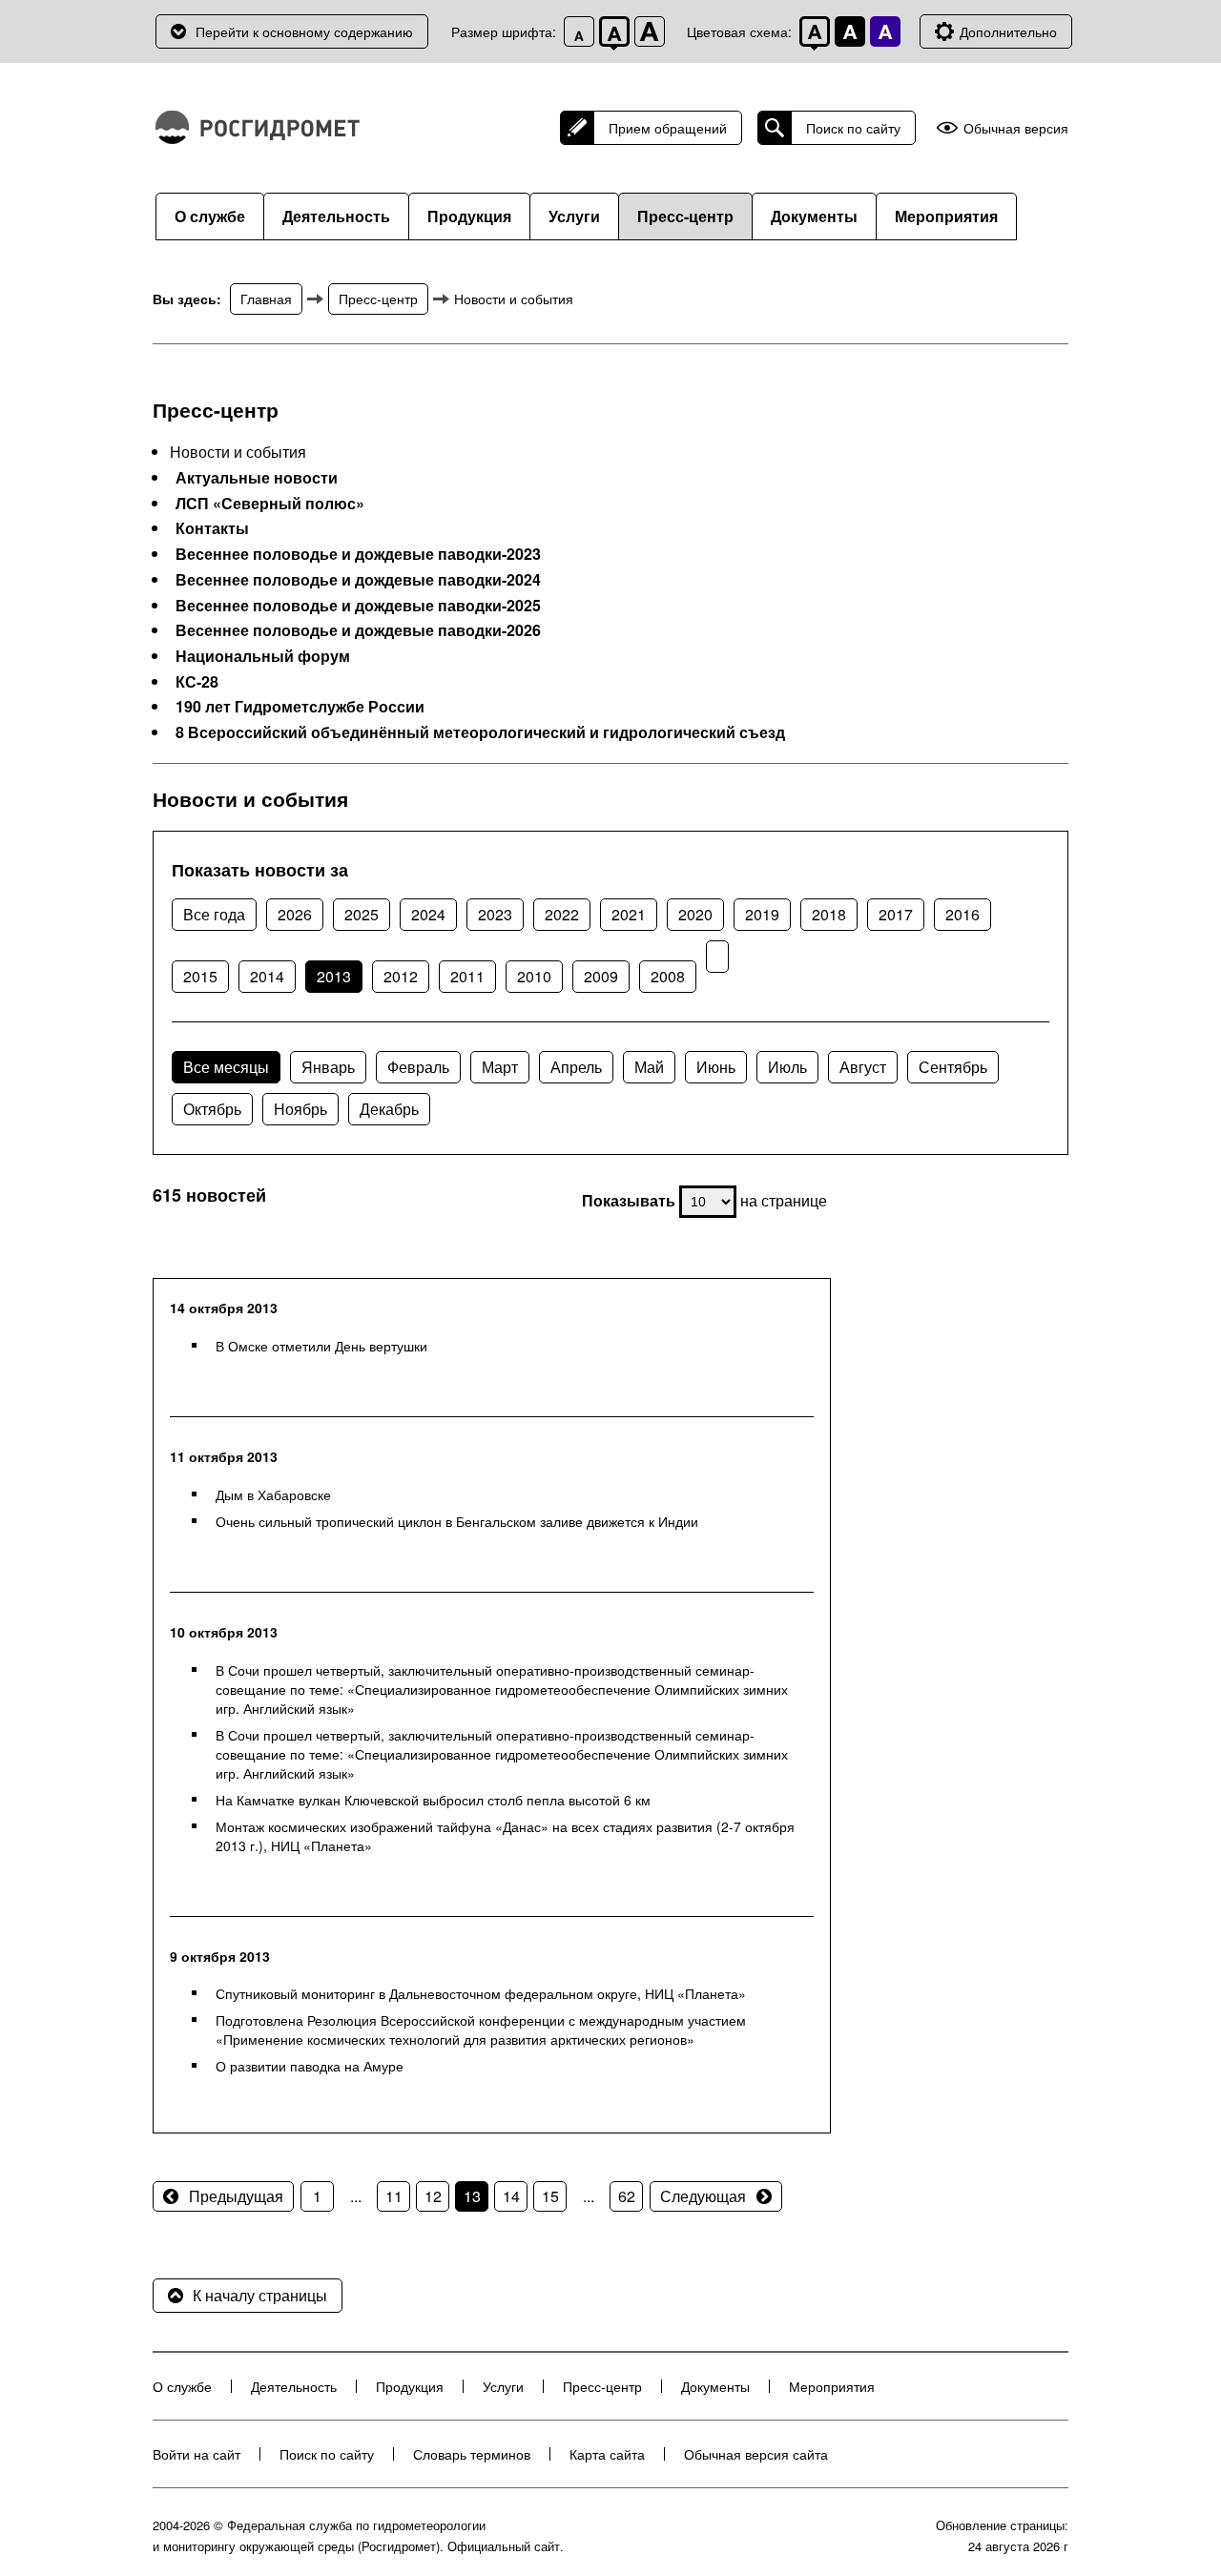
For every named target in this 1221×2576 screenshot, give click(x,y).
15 (550, 2196)
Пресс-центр (685, 216)
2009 (601, 976)
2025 (362, 914)
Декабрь (389, 1109)
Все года (214, 914)
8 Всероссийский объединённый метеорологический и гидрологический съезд (480, 732)
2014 (267, 976)
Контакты (212, 528)
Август (863, 1067)
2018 (829, 914)
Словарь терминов (472, 2454)
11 (394, 2196)
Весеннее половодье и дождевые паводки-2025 (358, 606)
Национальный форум (263, 656)
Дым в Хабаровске (273, 1494)
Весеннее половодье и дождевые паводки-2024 (358, 580)
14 (511, 2196)
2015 (200, 976)
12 (433, 2196)
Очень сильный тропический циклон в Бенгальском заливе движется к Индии (457, 1521)
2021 (629, 914)
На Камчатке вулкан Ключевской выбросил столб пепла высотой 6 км (433, 1800)
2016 (962, 914)
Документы (814, 216)
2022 (562, 914)
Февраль (418, 1067)
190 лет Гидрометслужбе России (300, 707)
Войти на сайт (197, 2454)
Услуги (574, 216)
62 (627, 2196)
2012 (401, 976)
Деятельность (336, 216)
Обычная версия (1016, 128)
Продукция (469, 216)
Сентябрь (953, 1067)
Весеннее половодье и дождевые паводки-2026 (358, 630)
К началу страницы (260, 2295)
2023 (495, 914)
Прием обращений (668, 128)
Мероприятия (946, 216)
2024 (428, 914)
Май (649, 1067)
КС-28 (197, 682)
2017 (896, 914)
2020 (695, 914)
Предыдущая (236, 2196)
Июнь (716, 1067)
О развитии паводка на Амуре (310, 2066)
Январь (328, 1067)
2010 (534, 976)
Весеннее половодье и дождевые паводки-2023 (358, 554)
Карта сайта (607, 2454)
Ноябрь (300, 1109)
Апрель (576, 1067)
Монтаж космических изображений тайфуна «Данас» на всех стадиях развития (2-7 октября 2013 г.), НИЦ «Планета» (505, 1836)
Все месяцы (226, 1067)
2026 (295, 914)
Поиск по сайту (853, 128)
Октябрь (212, 1109)
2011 (467, 976)
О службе (210, 216)
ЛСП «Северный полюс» (270, 504)
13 (472, 2196)
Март (500, 1067)
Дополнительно (1008, 31)
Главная (266, 299)
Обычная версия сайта (756, 2454)
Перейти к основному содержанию (304, 31)
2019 (762, 914)
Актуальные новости (257, 478)
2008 (668, 976)
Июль (787, 1067)
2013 (334, 976)
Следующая (703, 2196)
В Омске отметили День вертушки (321, 1346)
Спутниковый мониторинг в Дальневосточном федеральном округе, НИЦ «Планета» (481, 1993)
